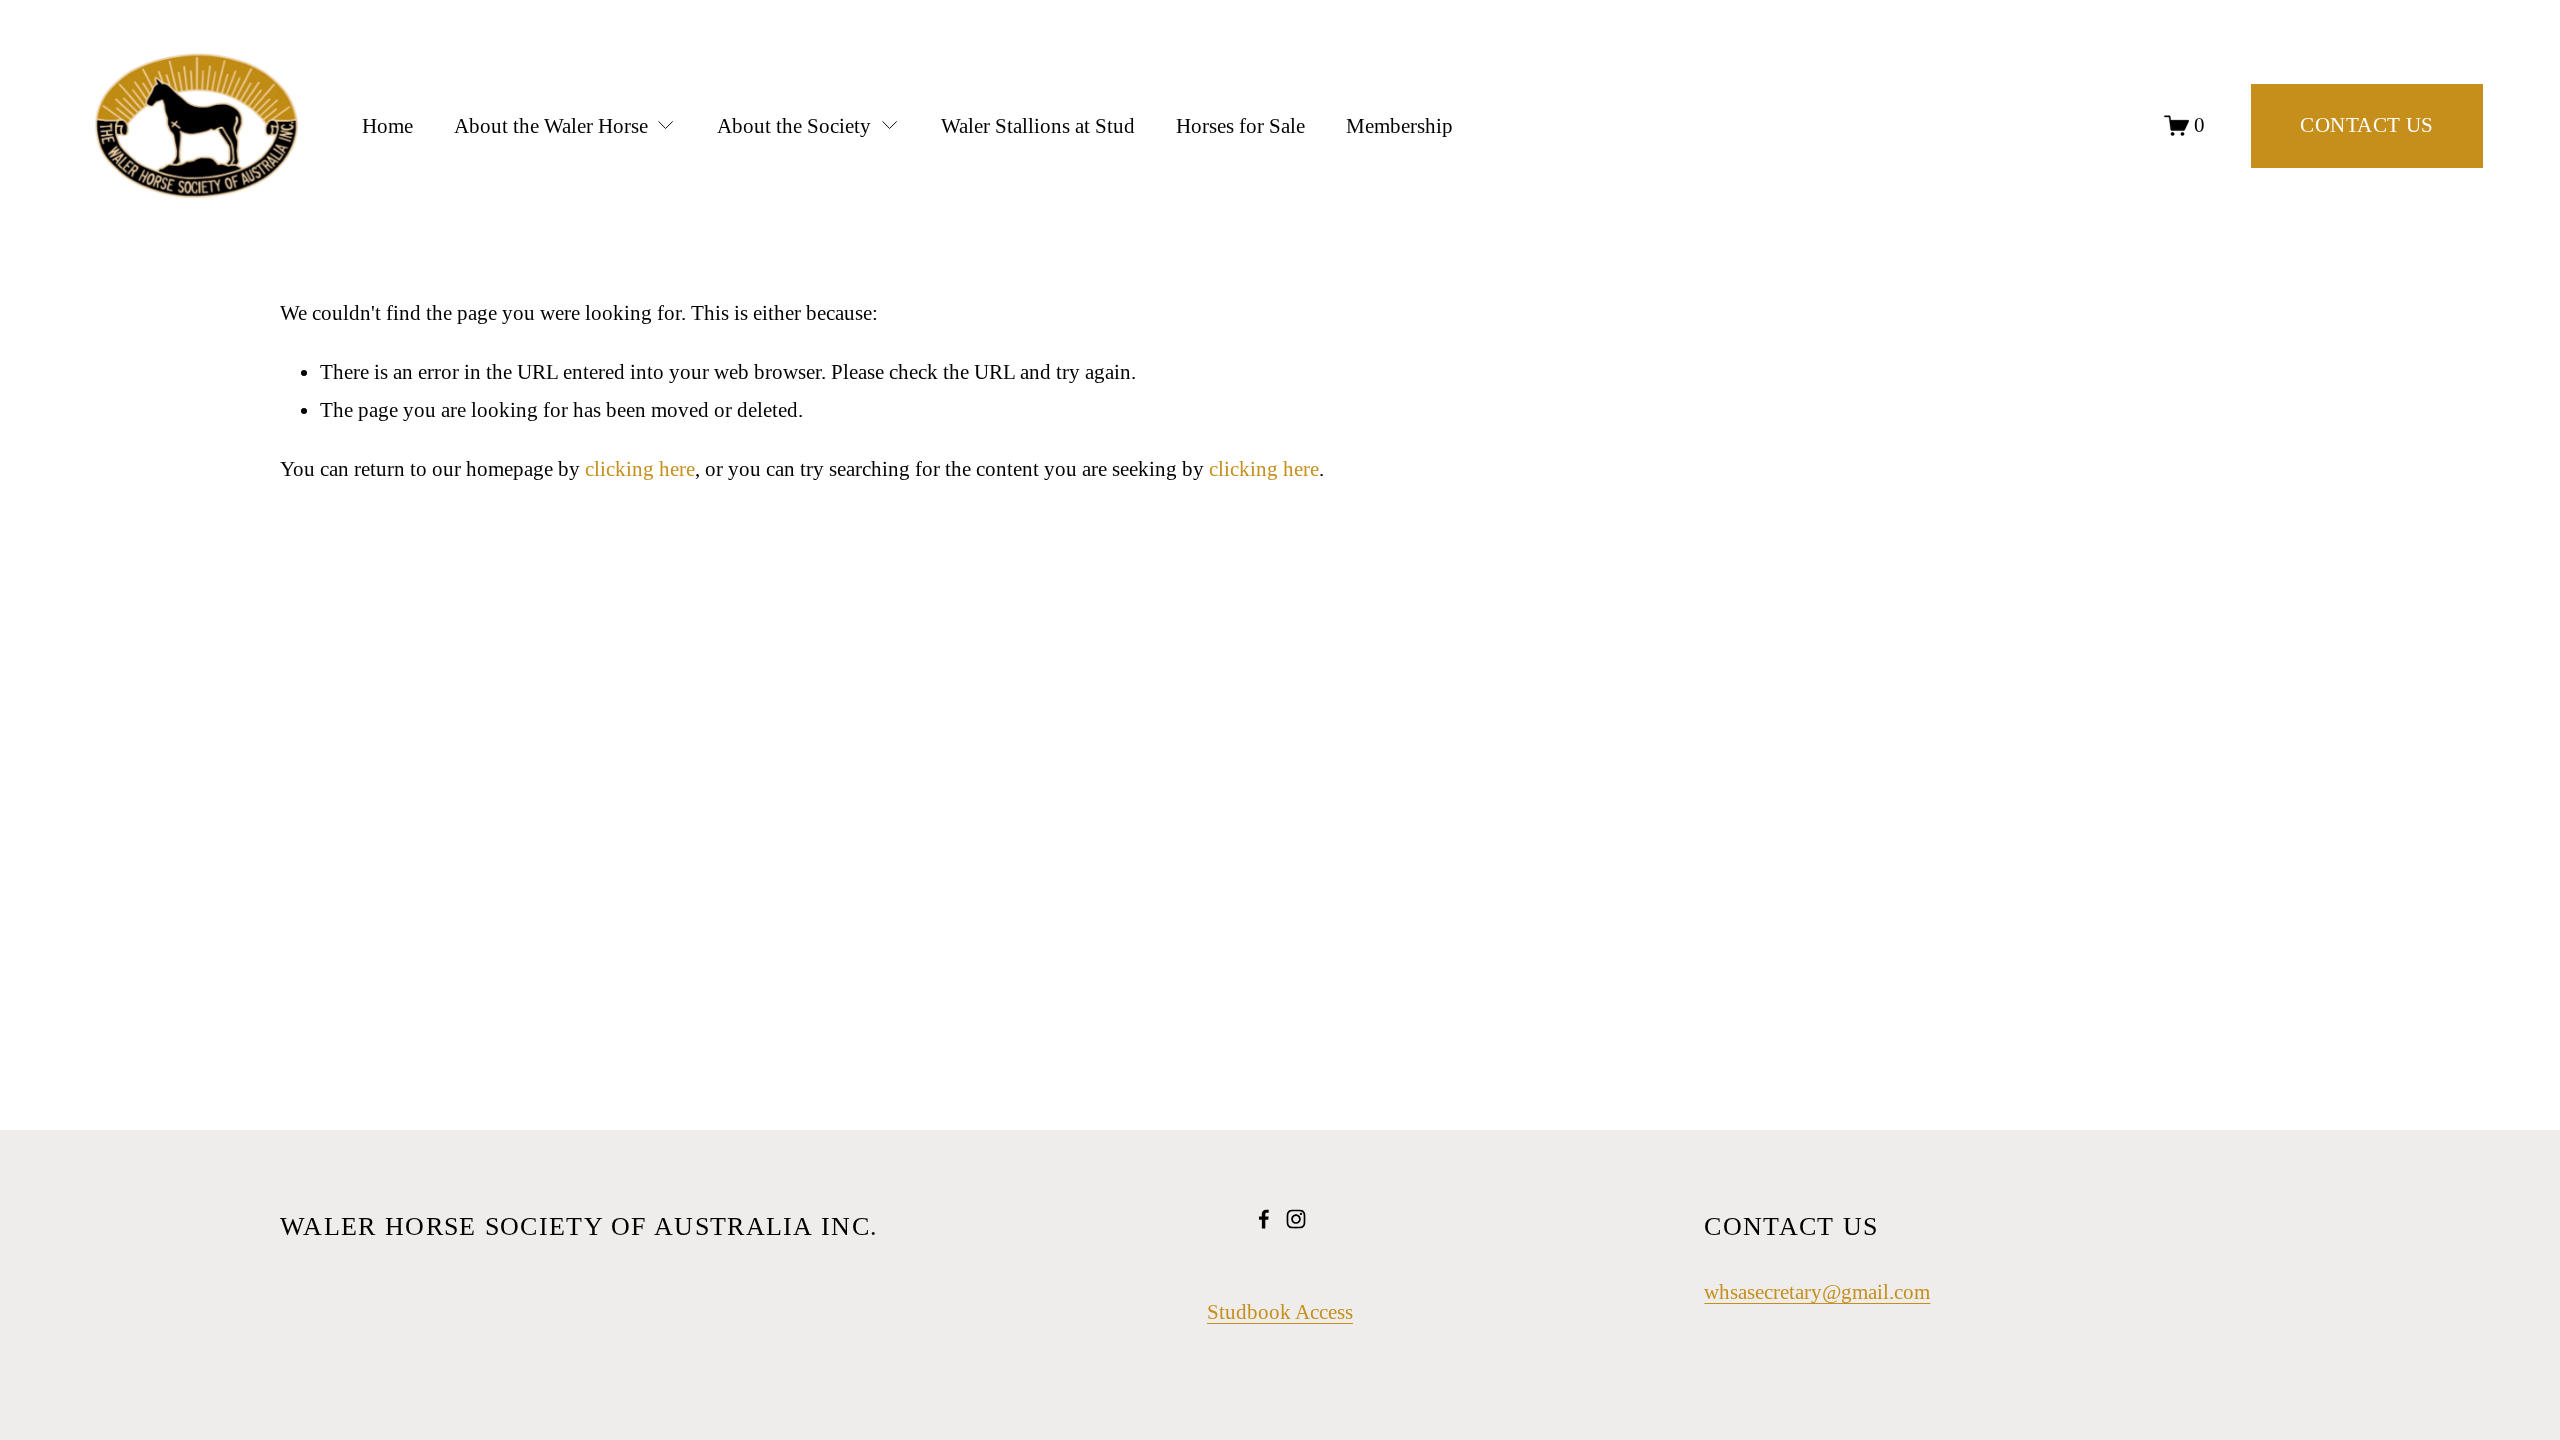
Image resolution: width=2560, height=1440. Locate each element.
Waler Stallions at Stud (1038, 126)
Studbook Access (1280, 1312)
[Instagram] (1296, 1219)
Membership (1399, 126)
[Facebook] (1264, 1219)
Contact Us (2366, 125)
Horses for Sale (1240, 126)
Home (387, 126)
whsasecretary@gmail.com (1817, 1292)
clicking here (640, 469)
